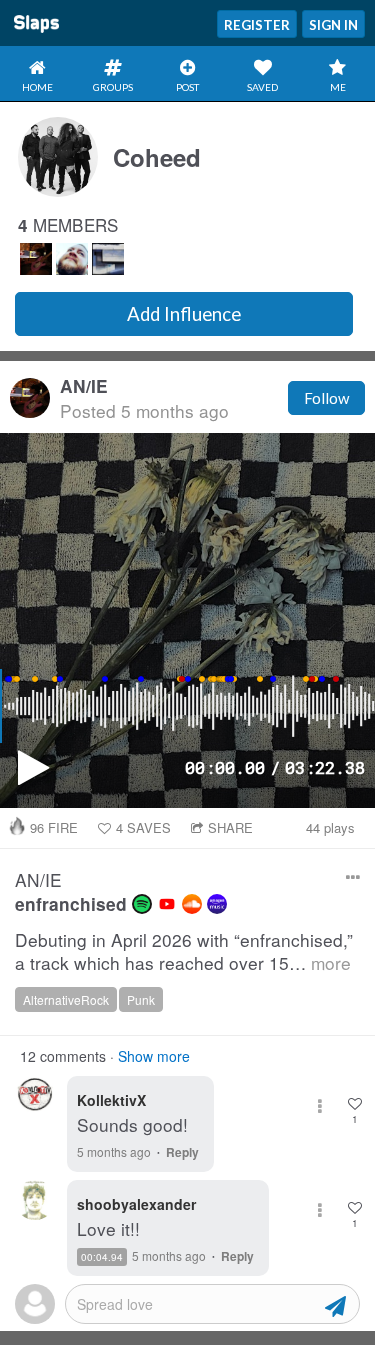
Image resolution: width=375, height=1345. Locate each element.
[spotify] (142, 904)
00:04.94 (102, 1257)
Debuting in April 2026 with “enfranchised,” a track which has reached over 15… (184, 951)
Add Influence (184, 314)
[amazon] (217, 904)
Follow (326, 398)
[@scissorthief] (108, 259)
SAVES (143, 827)
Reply (182, 1152)
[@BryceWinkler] (72, 259)
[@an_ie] (36, 259)
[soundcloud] (192, 904)
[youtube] (167, 904)
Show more (154, 1056)
